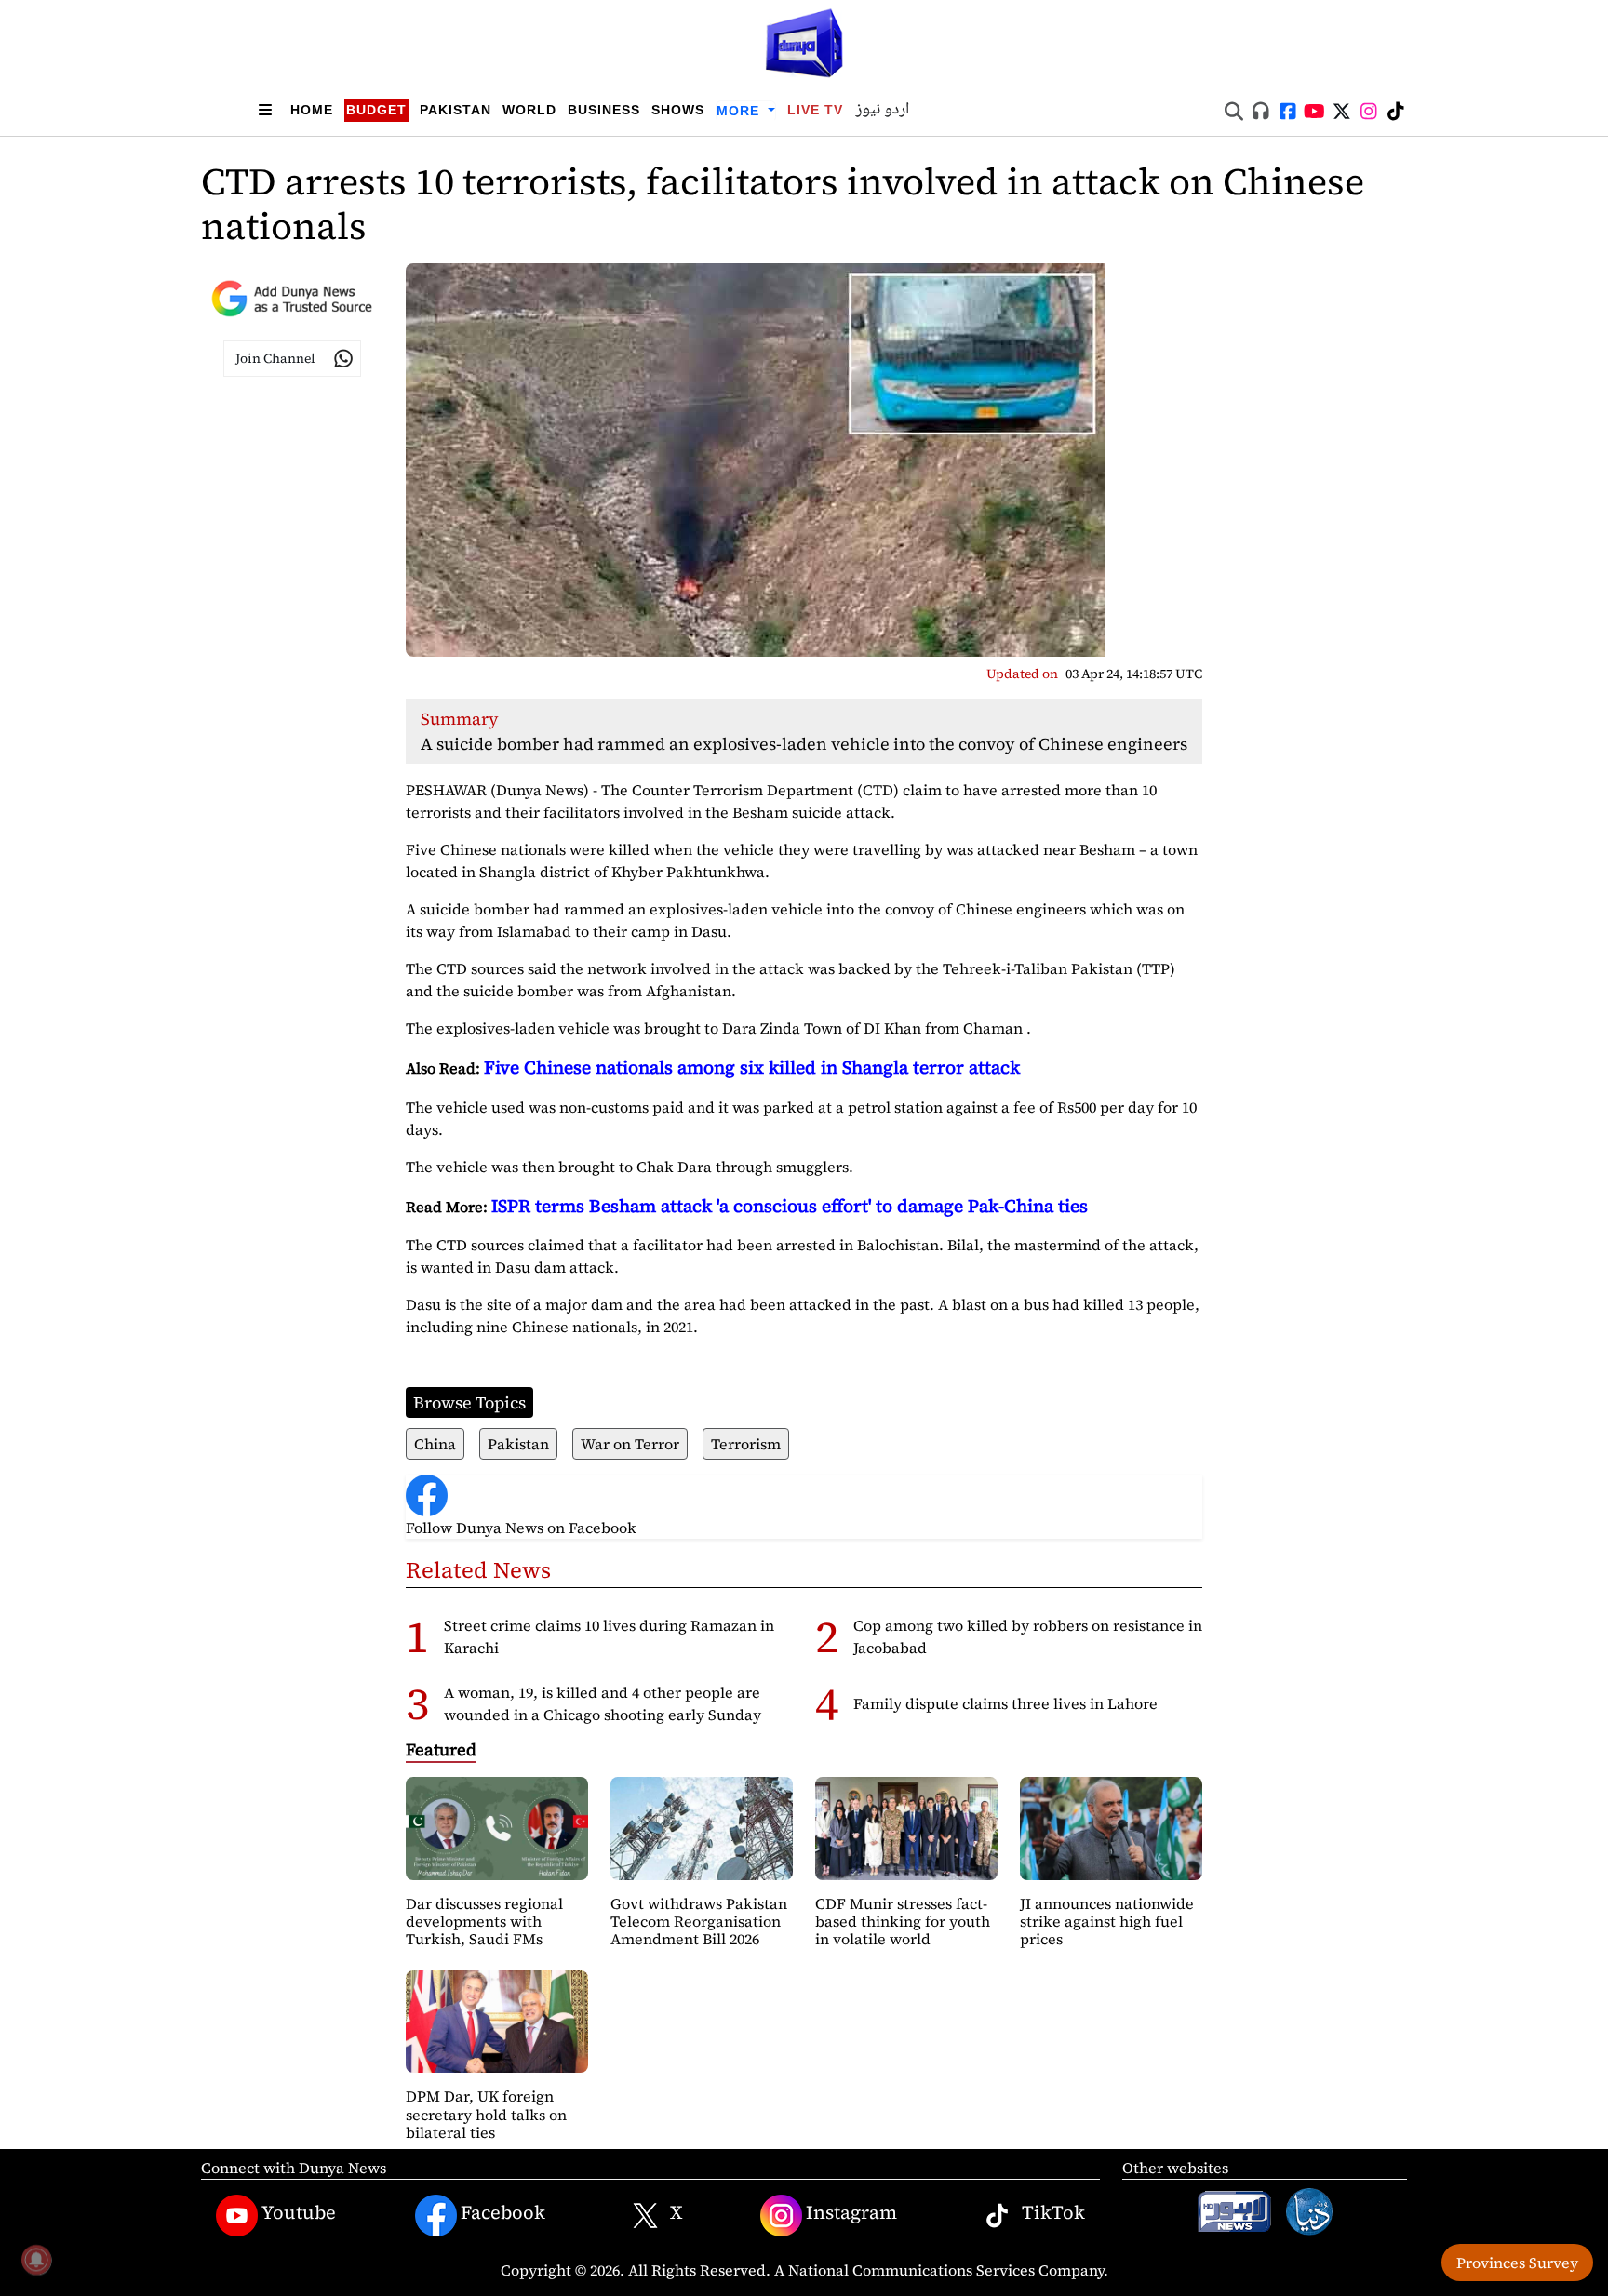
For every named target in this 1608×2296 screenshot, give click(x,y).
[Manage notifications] (36, 2260)
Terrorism (746, 1444)
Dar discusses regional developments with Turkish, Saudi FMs (484, 1921)
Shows (678, 110)
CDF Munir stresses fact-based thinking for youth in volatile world (903, 1921)
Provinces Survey (1517, 2263)
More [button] (740, 111)
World (529, 110)
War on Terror (630, 1444)
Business (604, 110)
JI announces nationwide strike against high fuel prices (1107, 1921)
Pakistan (456, 110)
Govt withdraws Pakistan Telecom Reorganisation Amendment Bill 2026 (699, 1921)
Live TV (815, 110)
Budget (376, 110)
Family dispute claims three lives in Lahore (1005, 1703)
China (435, 1444)
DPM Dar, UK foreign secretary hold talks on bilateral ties (486, 2114)
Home (312, 110)
